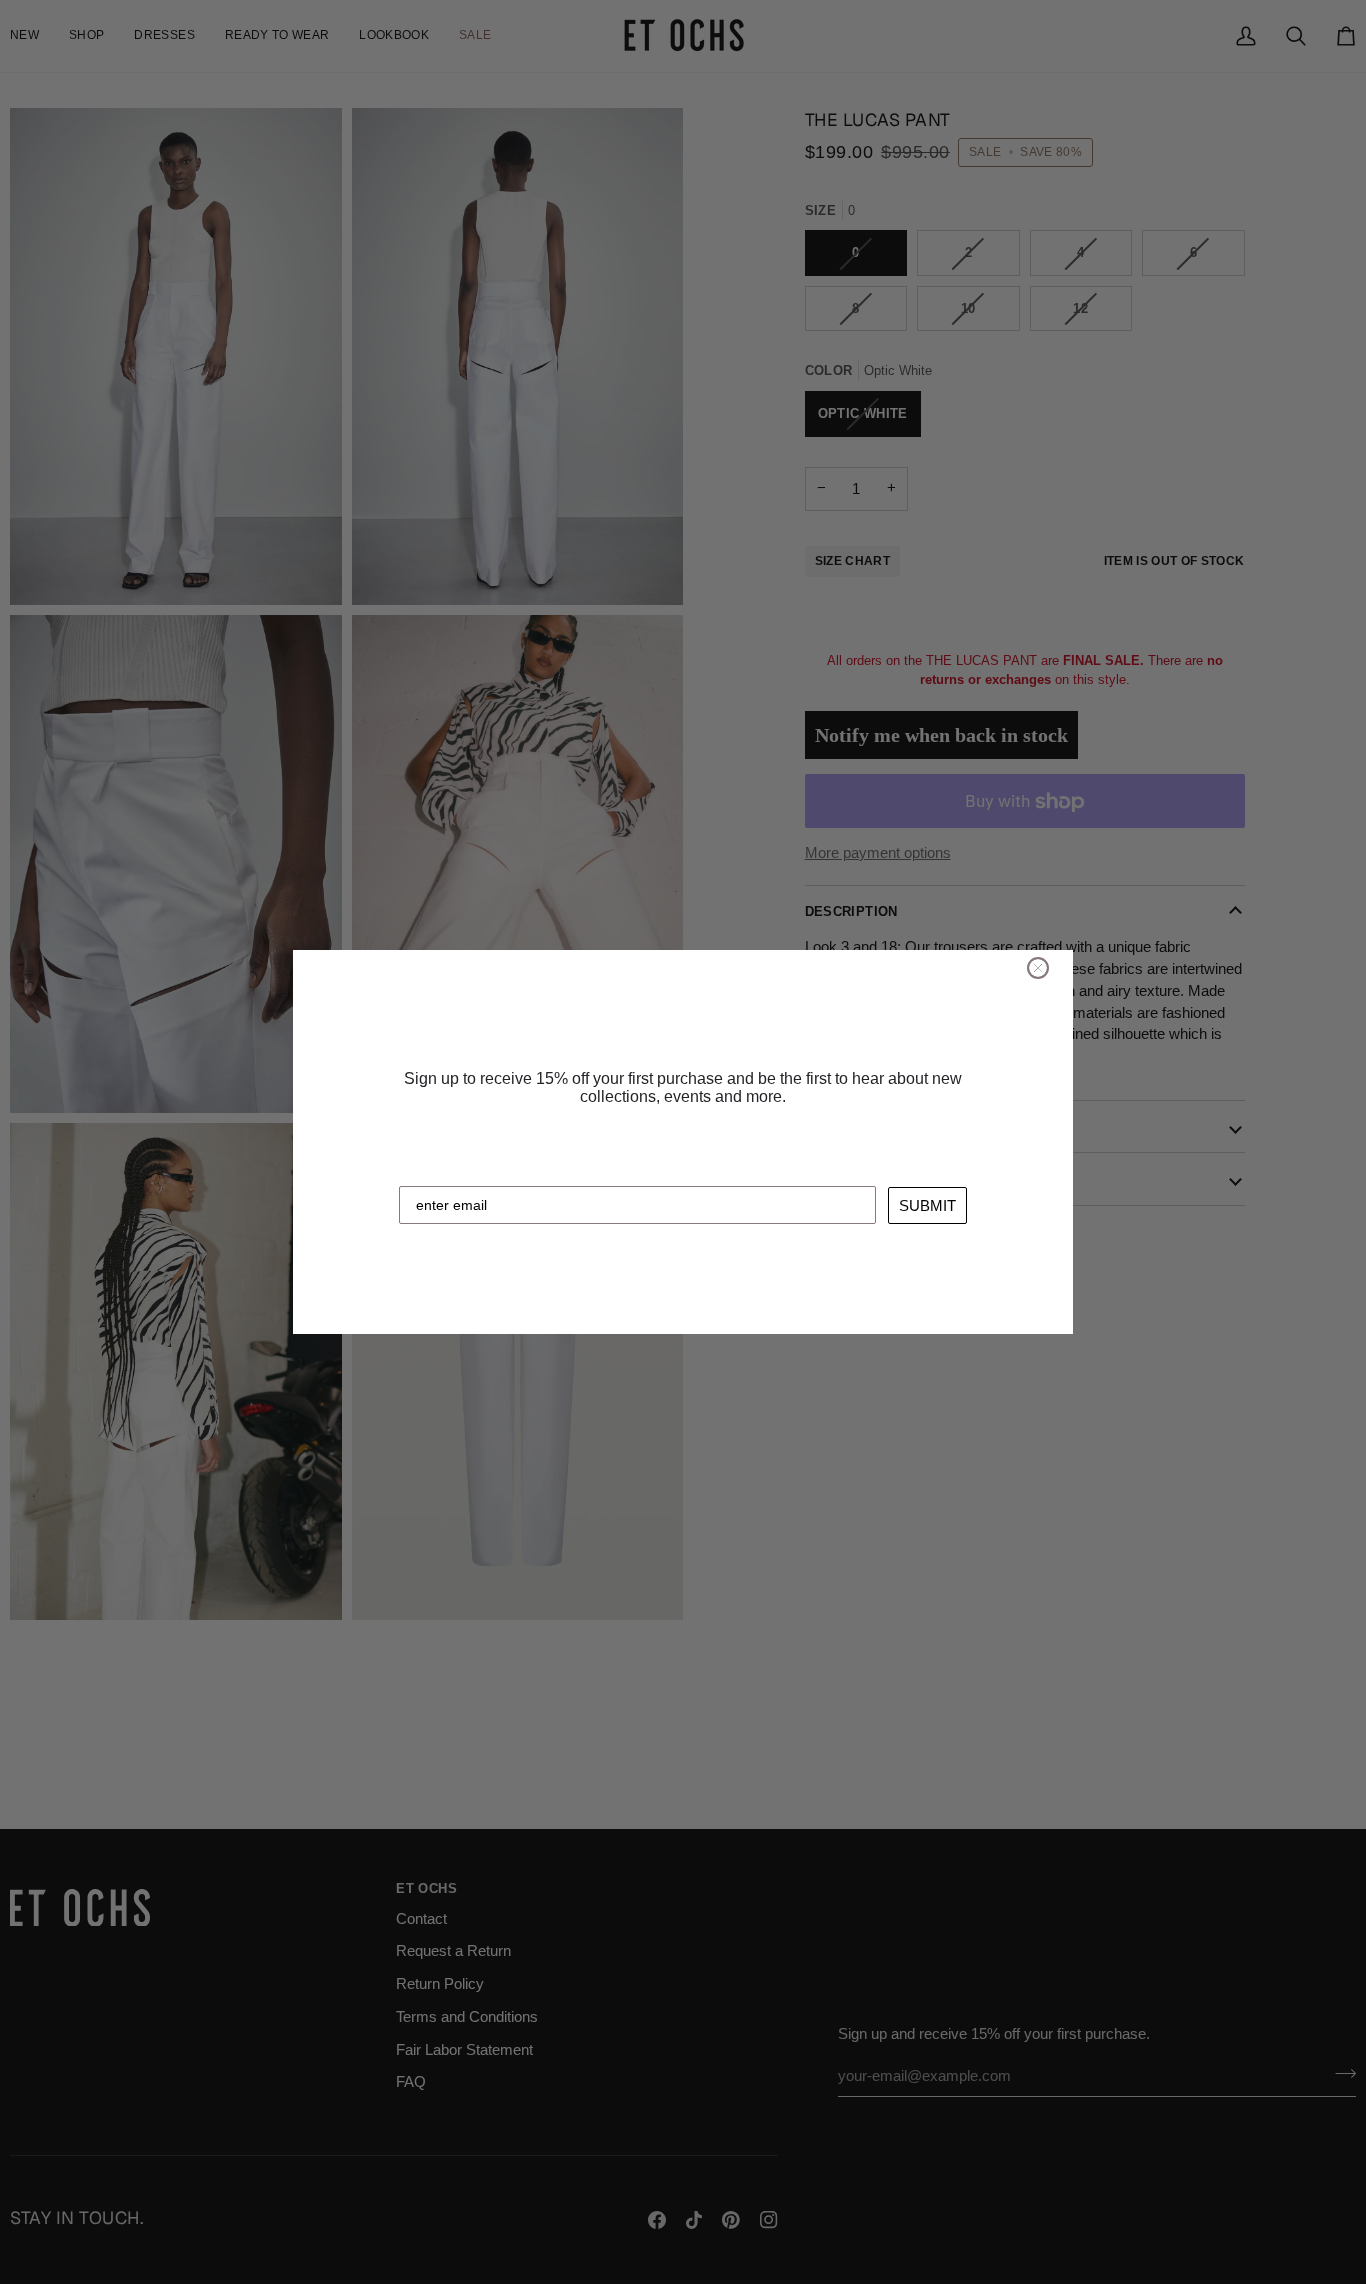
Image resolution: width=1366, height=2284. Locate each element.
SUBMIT (927, 1205)
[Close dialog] (1038, 968)
